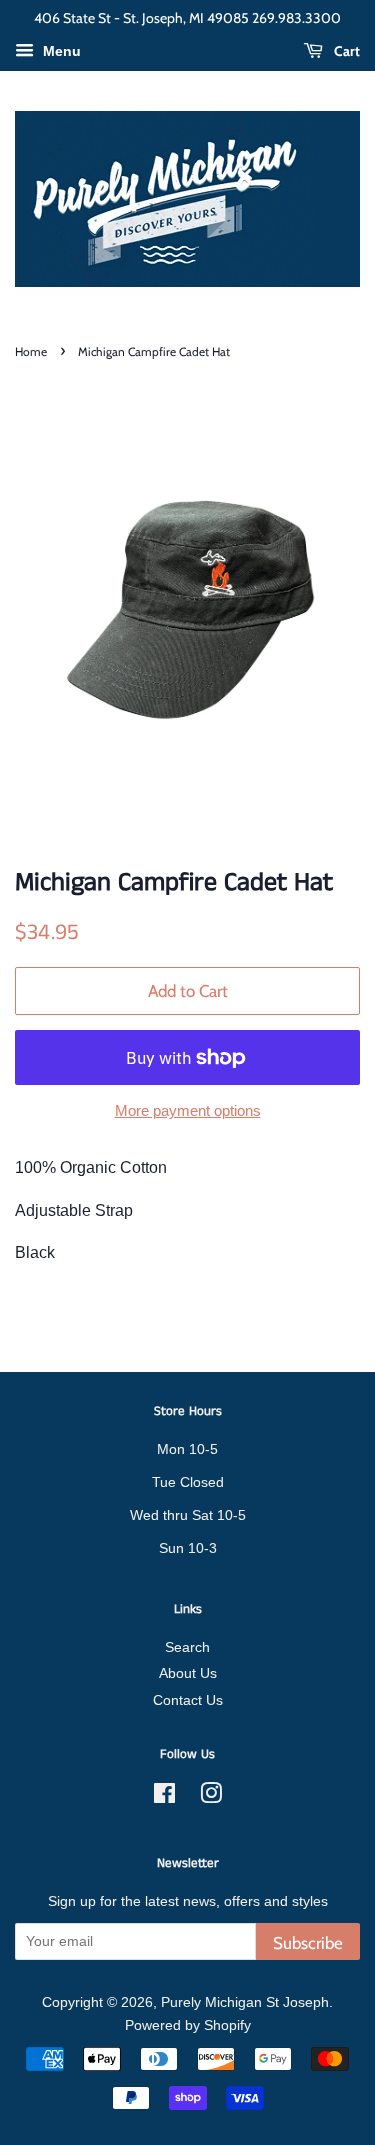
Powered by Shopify (188, 2025)
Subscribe (308, 1943)
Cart (345, 51)
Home (31, 351)
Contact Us (188, 1700)
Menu (60, 51)
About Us (188, 1673)
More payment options (188, 1110)
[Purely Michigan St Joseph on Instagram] (211, 1797)
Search (187, 1647)
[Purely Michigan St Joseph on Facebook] (164, 1797)
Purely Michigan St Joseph (245, 2002)
